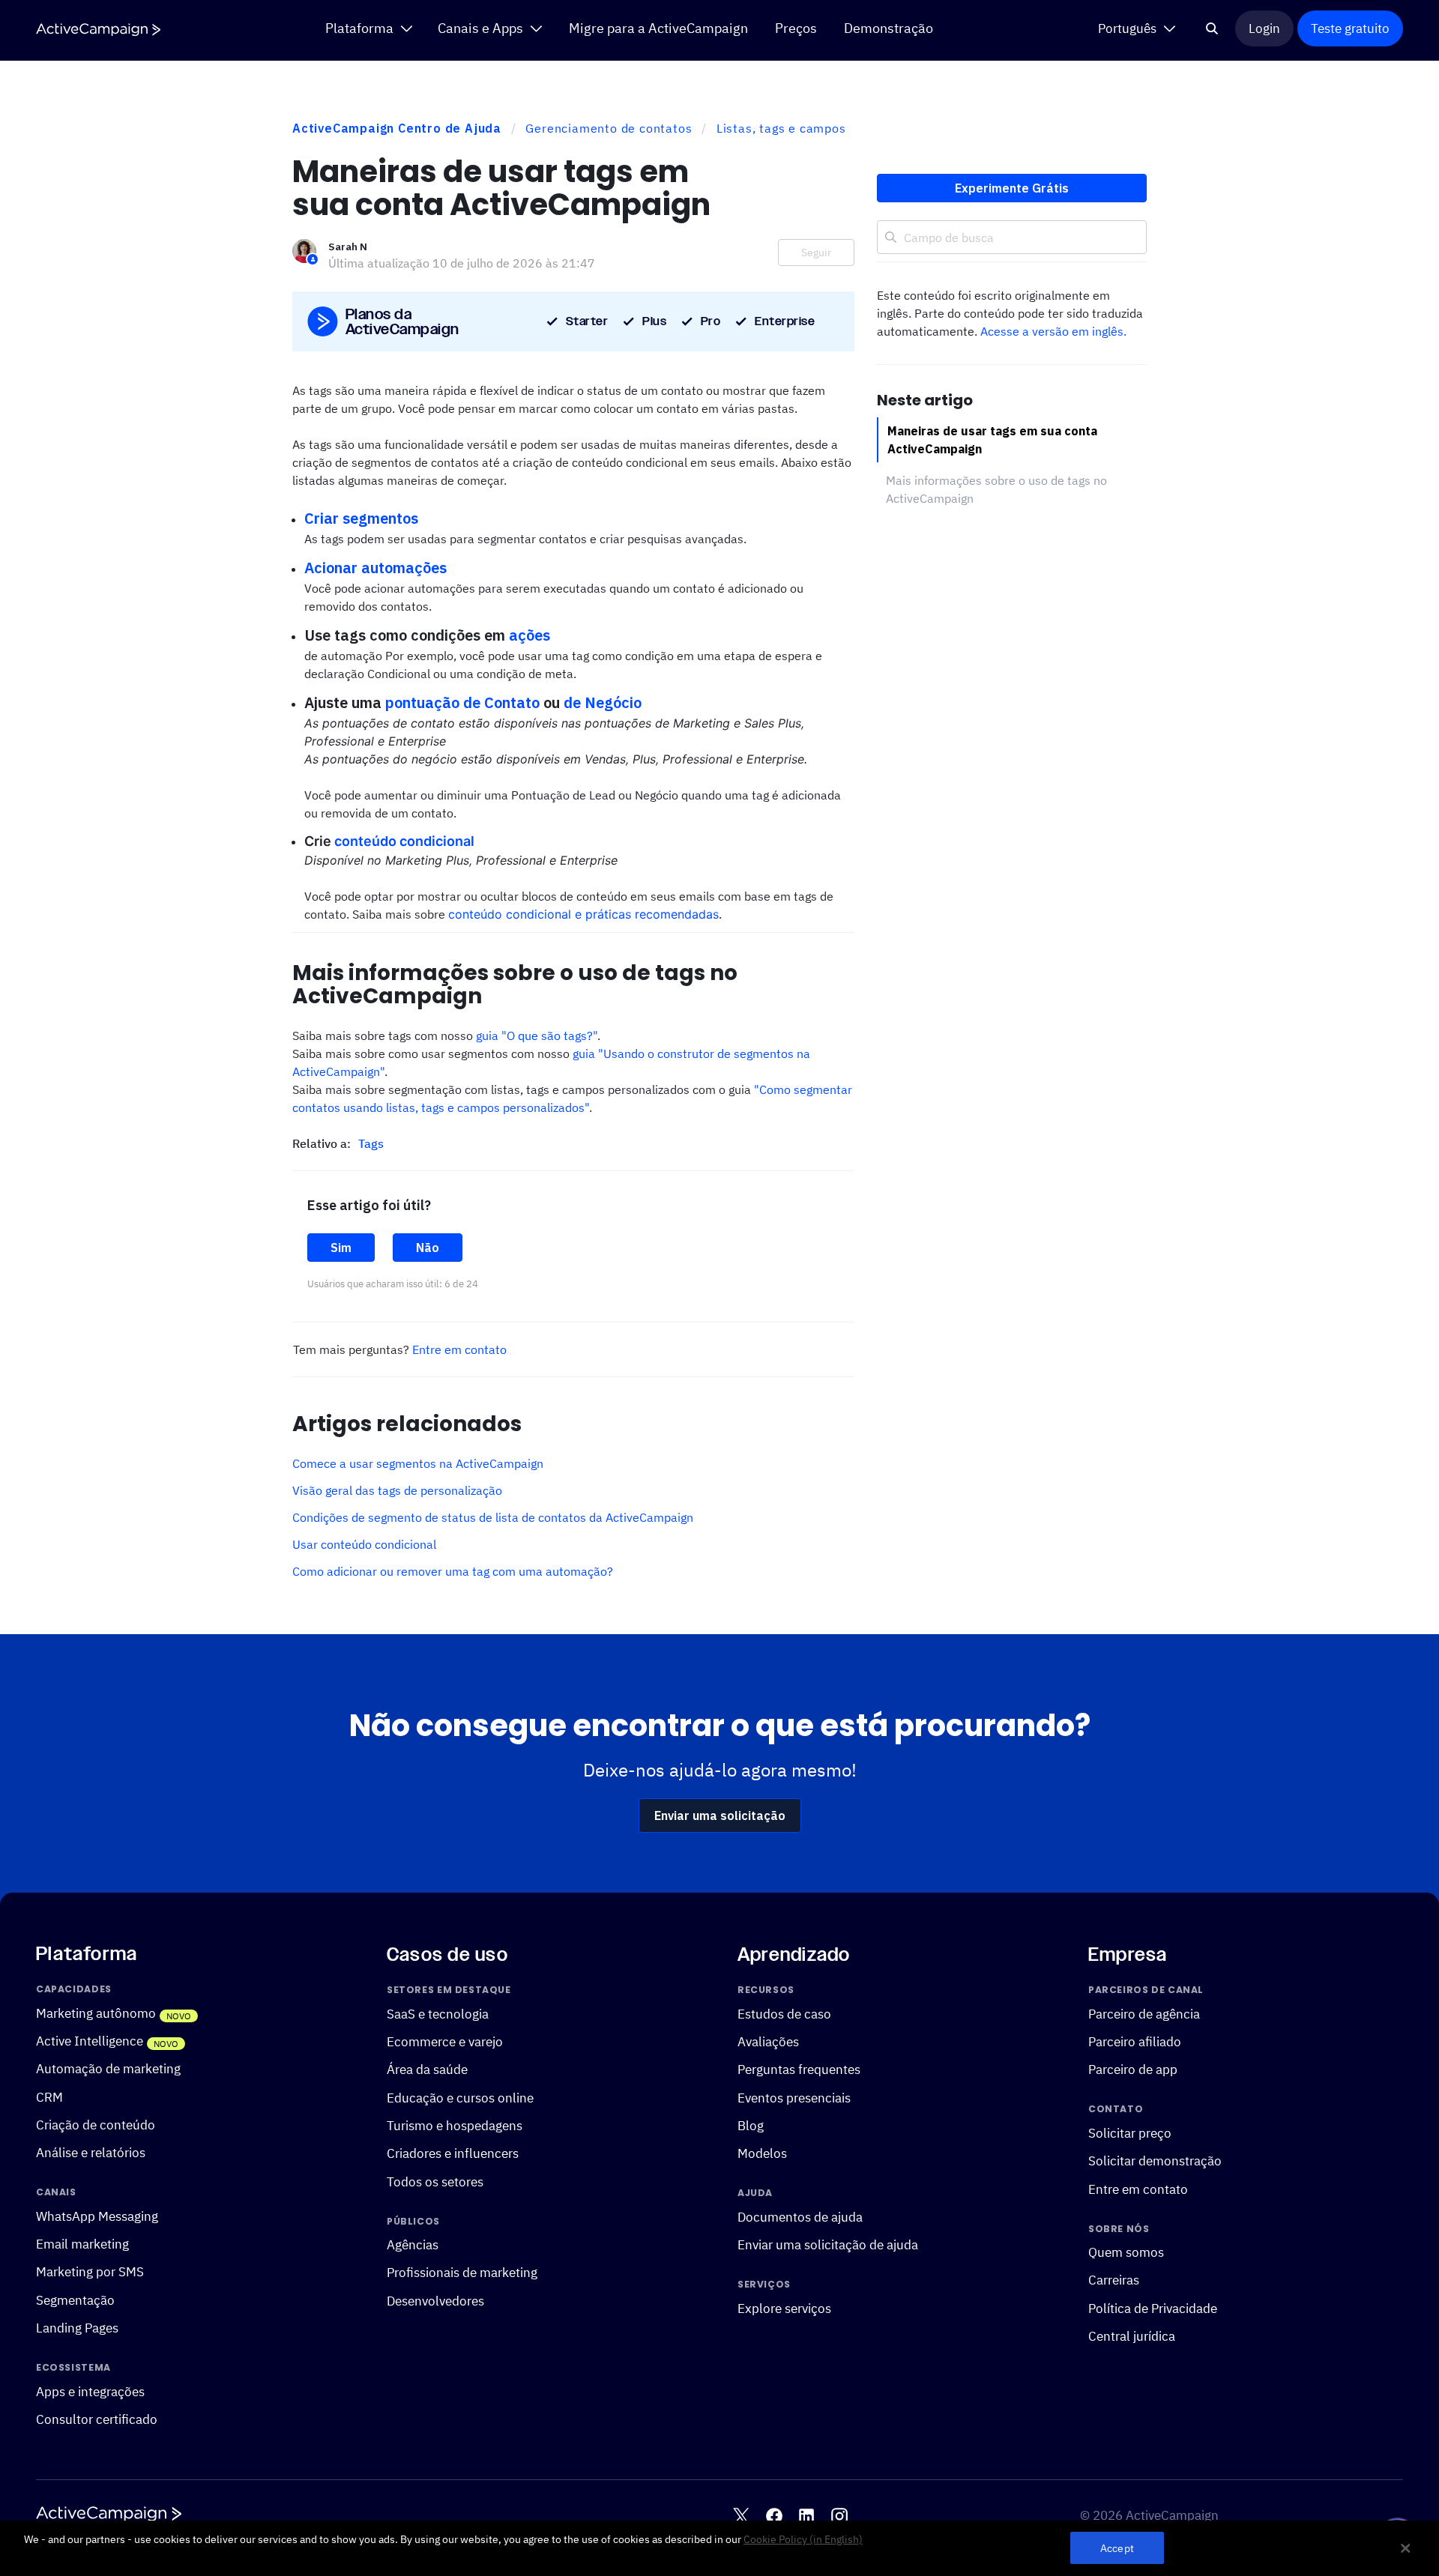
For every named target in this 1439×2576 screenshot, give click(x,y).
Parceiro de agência (1144, 2013)
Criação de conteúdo (96, 2125)
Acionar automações (375, 568)
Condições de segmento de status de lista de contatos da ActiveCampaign (493, 1517)
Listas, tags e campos (781, 128)
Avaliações (768, 2041)
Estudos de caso (784, 2013)
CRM (49, 2096)
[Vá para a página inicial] (98, 30)
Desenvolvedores (435, 2300)
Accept (1117, 2548)
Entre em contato (459, 1349)
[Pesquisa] (1212, 28)
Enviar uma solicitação (720, 1815)
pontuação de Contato (462, 702)
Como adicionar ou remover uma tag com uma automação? (453, 1571)
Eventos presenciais (794, 2097)
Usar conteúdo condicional (364, 1544)
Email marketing (82, 2244)
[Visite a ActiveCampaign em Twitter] (741, 2515)
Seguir (816, 253)
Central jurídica (1132, 2336)
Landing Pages (77, 2328)
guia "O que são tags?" (537, 1035)
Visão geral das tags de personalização (397, 1490)
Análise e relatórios (91, 2152)
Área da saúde (427, 2069)
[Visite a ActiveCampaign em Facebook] (774, 2515)
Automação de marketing (108, 2068)
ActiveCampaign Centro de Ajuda (397, 128)
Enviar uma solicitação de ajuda (828, 2244)
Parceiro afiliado (1135, 2041)
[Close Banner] (1405, 2548)
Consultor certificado (97, 2419)
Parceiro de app (1133, 2069)
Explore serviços (784, 2307)
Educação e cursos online (460, 2097)
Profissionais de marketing (462, 2272)
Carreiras (1114, 2280)
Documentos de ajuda (800, 2216)
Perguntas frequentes (799, 2069)
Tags (371, 1143)
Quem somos (1126, 2252)
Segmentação (75, 2299)
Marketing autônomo (96, 2012)
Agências (413, 2244)
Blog (751, 2125)
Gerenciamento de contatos (609, 128)
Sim (341, 1248)
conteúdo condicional (404, 841)
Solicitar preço (1130, 2132)
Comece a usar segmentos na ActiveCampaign (418, 1463)
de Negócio (603, 702)
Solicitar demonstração (1155, 2161)
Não (428, 1248)
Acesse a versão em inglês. (1053, 331)
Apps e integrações (90, 2391)
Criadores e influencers (453, 2153)
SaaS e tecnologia (438, 2013)
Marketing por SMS (90, 2271)
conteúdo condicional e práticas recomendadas (583, 914)
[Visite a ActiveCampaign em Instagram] (839, 2515)
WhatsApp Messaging (97, 2215)
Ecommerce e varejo (445, 2041)
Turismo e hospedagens (455, 2125)
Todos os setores (435, 2181)
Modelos (762, 2153)
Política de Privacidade (1153, 2307)
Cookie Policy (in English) (803, 2539)
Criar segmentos (361, 518)
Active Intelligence (90, 2041)
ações (530, 635)
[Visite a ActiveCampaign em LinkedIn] (806, 2515)
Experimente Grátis (1012, 188)
